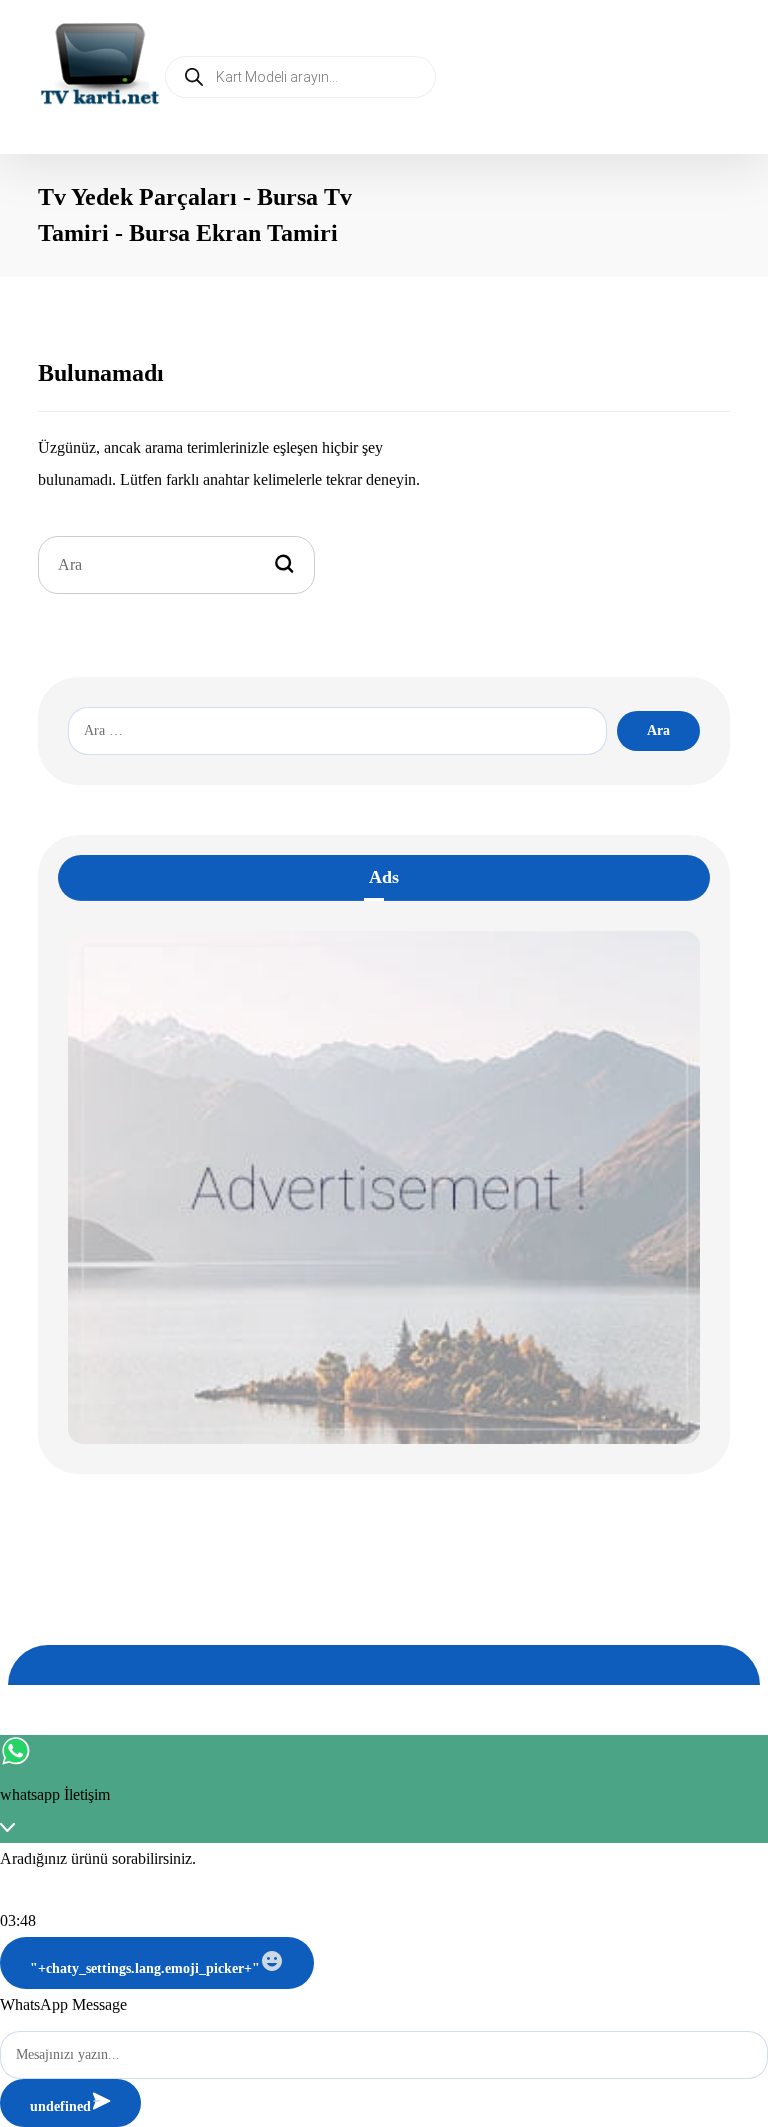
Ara (658, 730)
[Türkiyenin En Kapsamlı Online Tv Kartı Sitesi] (100, 65)
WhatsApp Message (63, 2004)
